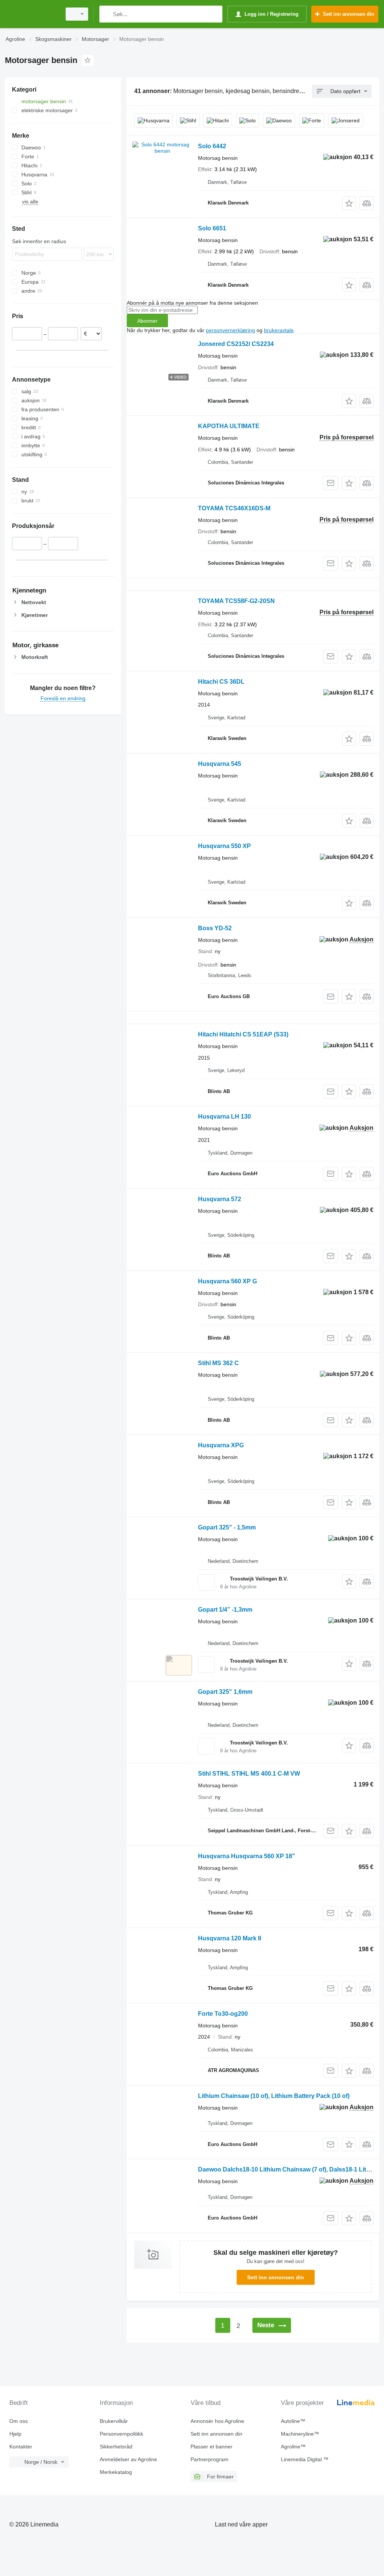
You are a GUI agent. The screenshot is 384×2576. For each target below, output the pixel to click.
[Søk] (107, 14)
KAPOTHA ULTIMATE (229, 426)
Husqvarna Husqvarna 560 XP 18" (247, 1856)
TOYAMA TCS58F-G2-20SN (236, 601)
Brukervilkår (114, 2421)
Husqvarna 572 (220, 1199)
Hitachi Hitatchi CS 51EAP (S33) (243, 1034)
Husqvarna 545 (220, 764)
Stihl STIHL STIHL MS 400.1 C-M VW (249, 1774)
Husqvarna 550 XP (224, 846)
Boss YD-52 (215, 928)
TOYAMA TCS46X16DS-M (234, 508)
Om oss (19, 2421)
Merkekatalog (116, 2472)
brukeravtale (279, 330)
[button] (349, 203)
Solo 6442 (212, 146)
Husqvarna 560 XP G (227, 1281)
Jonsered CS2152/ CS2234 (236, 344)
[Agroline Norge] (32, 14)
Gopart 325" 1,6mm (225, 1692)
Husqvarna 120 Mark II (229, 1938)
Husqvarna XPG (221, 1445)
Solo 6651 (212, 228)
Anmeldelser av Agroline (128, 2459)
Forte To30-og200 (223, 2014)
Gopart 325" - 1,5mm (227, 1527)
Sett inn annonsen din (276, 2277)
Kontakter (21, 2447)
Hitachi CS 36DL (221, 682)
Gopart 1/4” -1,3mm (225, 1610)
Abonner (147, 321)
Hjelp (15, 2434)
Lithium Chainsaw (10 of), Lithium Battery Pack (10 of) (274, 2096)
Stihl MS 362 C (218, 1363)
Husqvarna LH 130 (224, 1117)
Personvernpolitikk (121, 2434)
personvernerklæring (230, 330)
